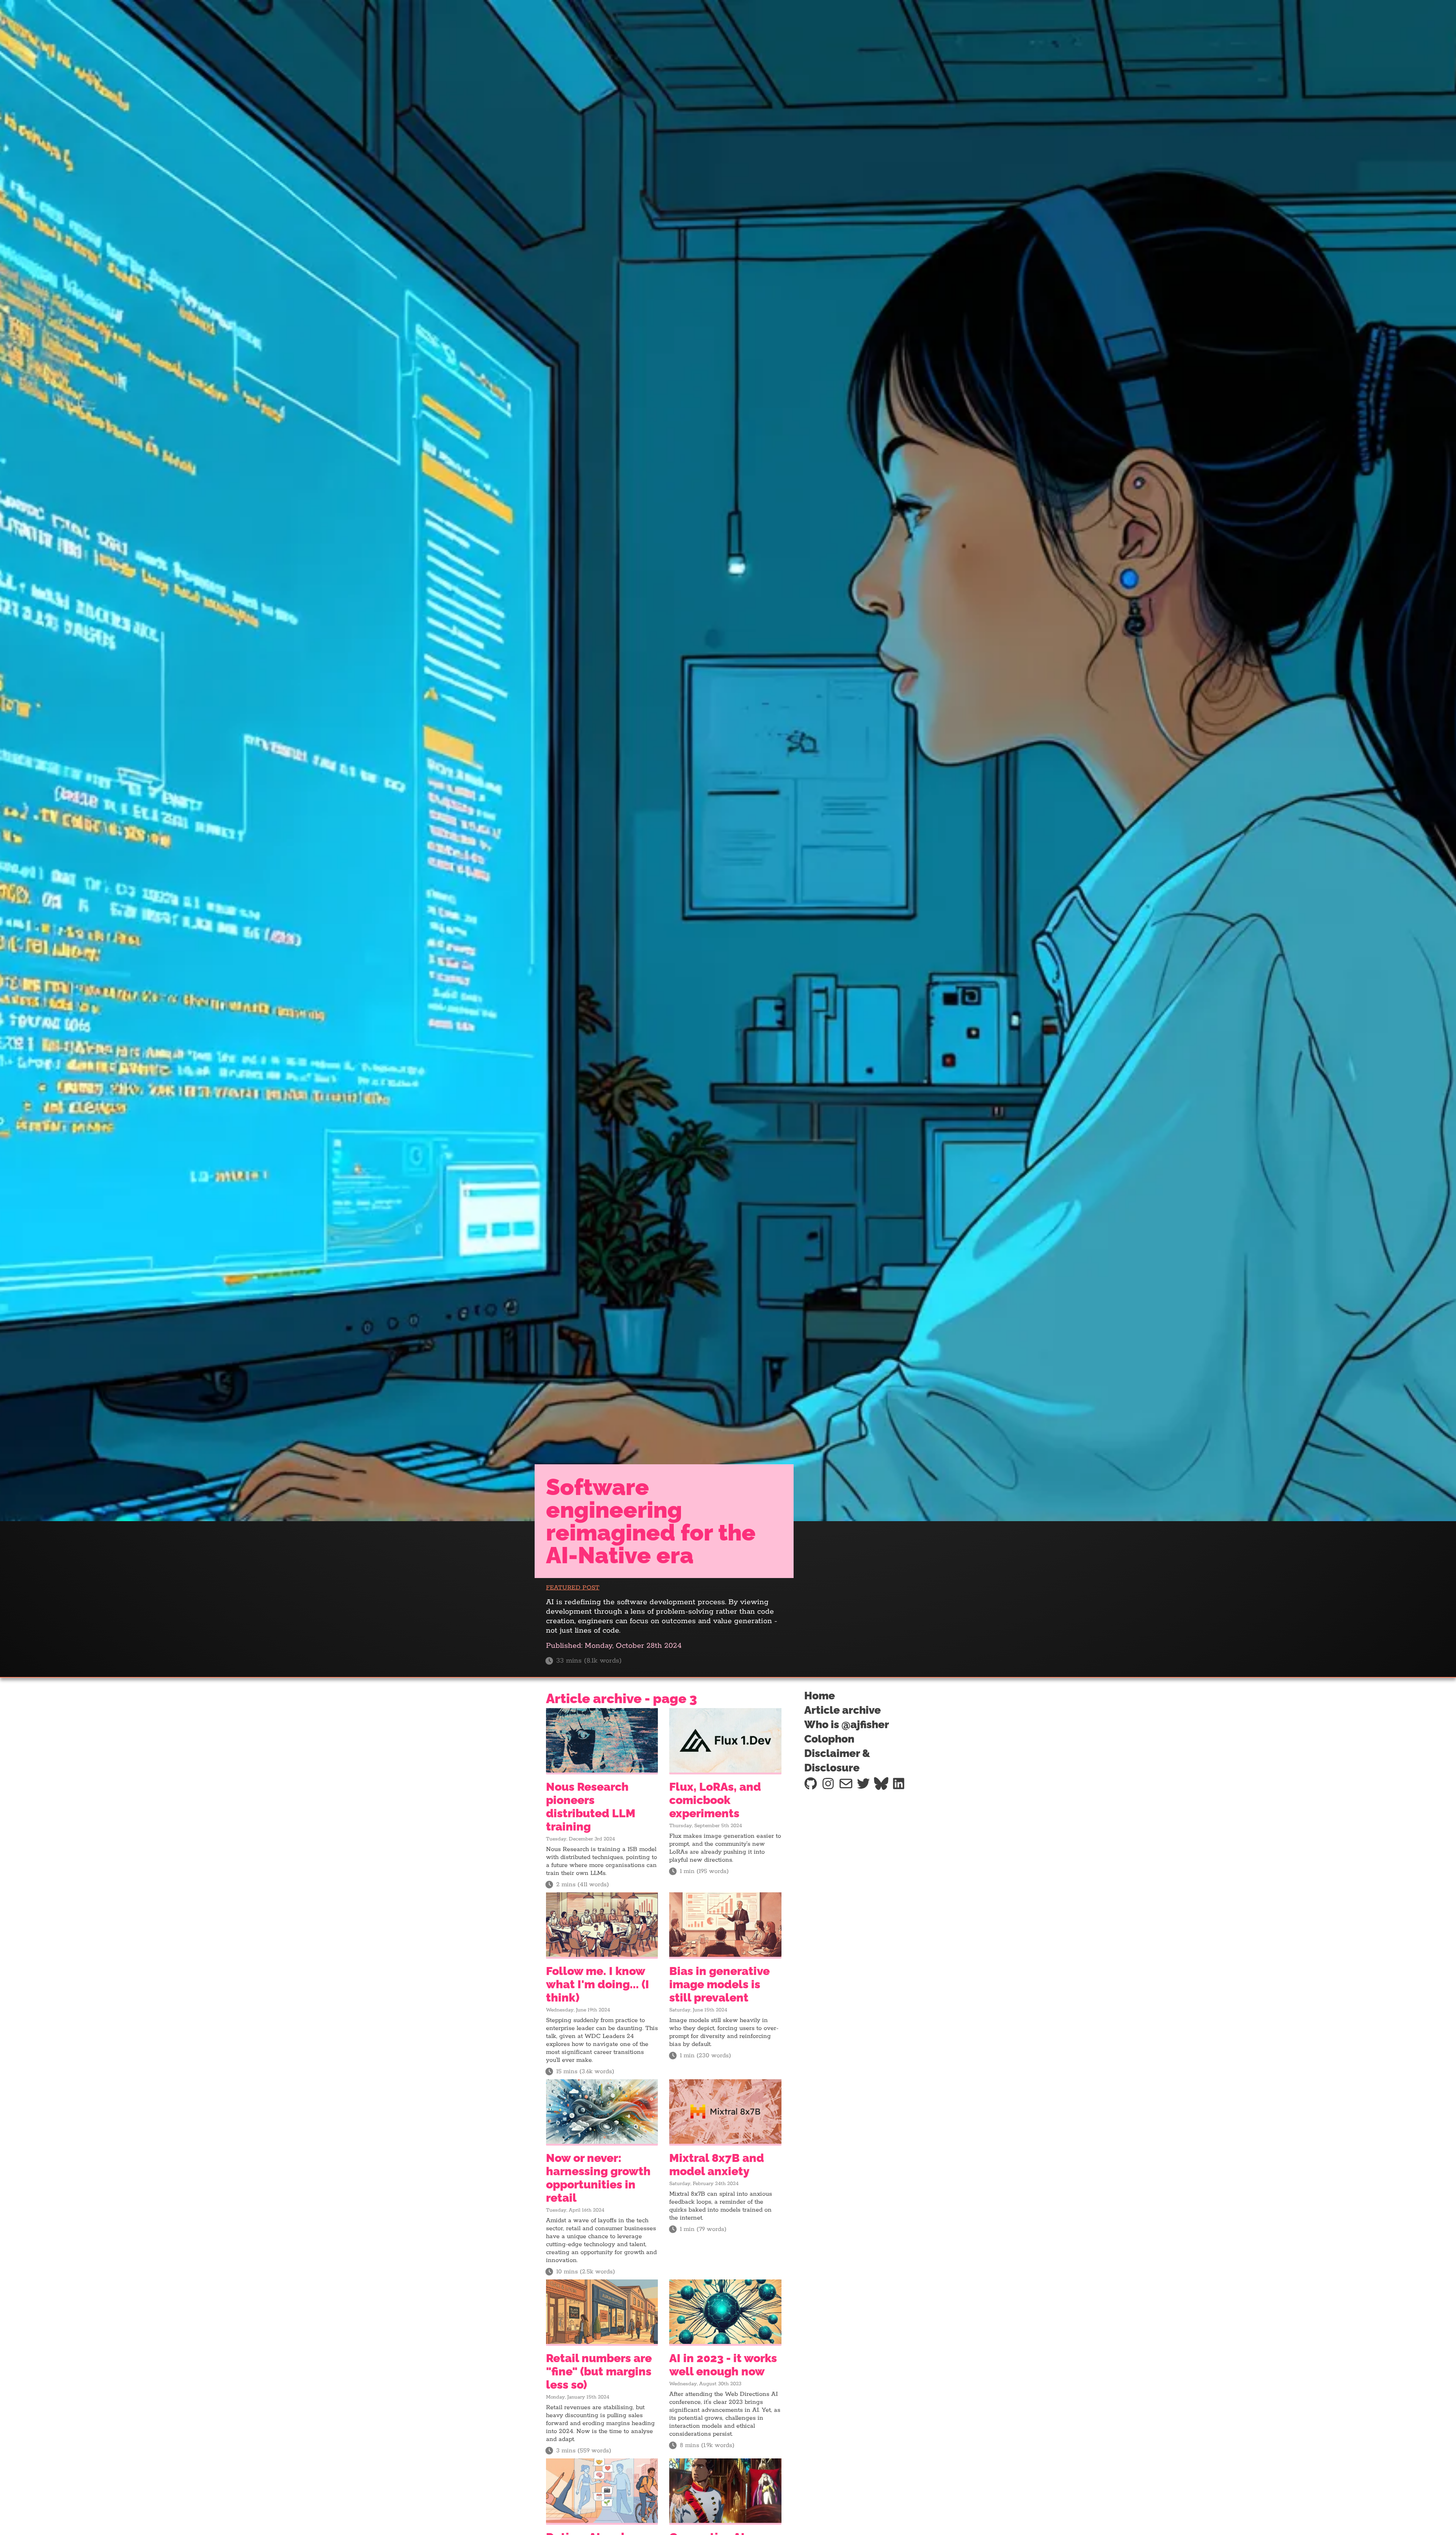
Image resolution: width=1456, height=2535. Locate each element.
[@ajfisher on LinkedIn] (899, 1784)
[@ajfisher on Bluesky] (881, 1784)
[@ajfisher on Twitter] (863, 1784)
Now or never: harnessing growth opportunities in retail (598, 2178)
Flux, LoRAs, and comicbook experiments (715, 1800)
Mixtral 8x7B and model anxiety (717, 2165)
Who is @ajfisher (847, 1725)
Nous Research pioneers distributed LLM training (591, 1807)
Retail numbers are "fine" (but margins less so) (599, 2371)
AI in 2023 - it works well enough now (723, 2365)
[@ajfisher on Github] (811, 1784)
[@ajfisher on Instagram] (828, 1784)
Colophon (829, 1739)
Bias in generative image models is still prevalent (719, 1984)
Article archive (843, 1710)
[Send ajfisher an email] (846, 1784)
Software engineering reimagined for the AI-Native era (651, 1521)
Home (820, 1696)
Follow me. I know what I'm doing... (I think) (598, 1984)
